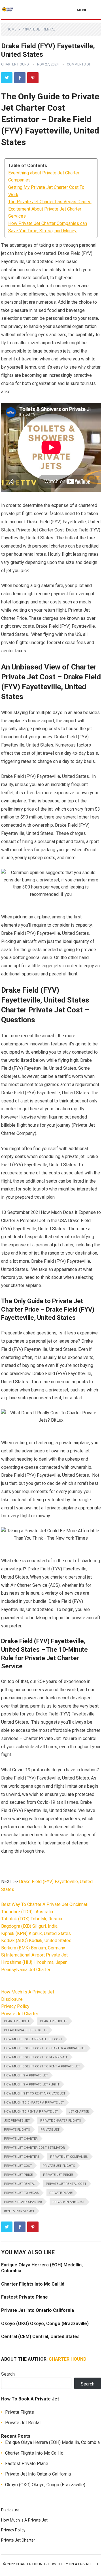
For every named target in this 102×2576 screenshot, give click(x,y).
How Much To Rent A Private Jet (31, 2112)
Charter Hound (15, 64)
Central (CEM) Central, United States (40, 2337)
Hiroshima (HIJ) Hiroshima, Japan (34, 1962)
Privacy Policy (15, 2006)
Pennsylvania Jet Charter (26, 1970)
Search (8, 2374)
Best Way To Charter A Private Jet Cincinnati (45, 1904)
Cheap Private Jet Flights (26, 2030)
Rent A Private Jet (19, 2211)
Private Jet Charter (20, 2014)
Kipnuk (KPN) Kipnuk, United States (36, 1933)
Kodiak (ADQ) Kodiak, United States (36, 1941)
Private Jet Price (18, 2175)
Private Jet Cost (18, 2166)
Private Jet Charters (22, 2157)
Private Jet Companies (69, 2157)
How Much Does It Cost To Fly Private (36, 2057)
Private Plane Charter (23, 2202)
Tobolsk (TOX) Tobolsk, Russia (32, 1919)
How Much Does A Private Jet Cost (33, 2039)
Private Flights (17, 2130)
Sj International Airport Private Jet (34, 1955)
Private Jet (50, 2130)
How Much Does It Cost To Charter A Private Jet (45, 2048)
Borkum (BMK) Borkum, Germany (33, 1948)
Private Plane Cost (69, 2202)
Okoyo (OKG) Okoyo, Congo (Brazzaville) (45, 2324)
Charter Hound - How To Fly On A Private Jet (57, 2564)
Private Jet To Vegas (21, 2193)
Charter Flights (54, 2021)
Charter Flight (17, 2021)
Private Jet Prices (58, 2175)
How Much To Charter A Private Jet (34, 2103)
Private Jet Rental (39, 29)
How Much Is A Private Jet (28, 1992)
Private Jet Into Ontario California (38, 2310)
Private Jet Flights (59, 2166)
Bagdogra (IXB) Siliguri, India (29, 1926)
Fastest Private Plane (25, 2297)
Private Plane (61, 2193)
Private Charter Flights (61, 2121)
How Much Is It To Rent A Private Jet (35, 2094)
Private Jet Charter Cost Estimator (34, 2148)
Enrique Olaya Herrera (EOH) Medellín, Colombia (52, 2442)
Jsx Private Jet (17, 2121)
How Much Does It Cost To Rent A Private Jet (42, 2066)
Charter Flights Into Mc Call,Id (33, 2284)
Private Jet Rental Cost (66, 2184)
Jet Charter (79, 2112)
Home (12, 29)
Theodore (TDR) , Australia (27, 1912)
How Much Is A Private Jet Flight (32, 2084)
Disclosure (12, 1999)
